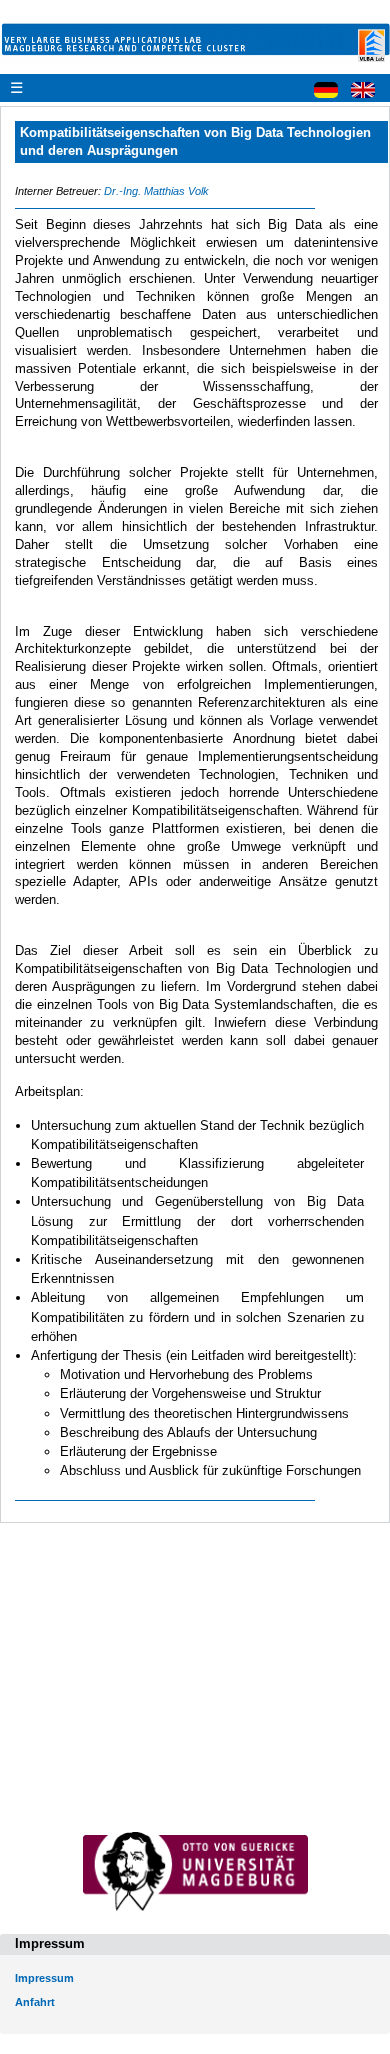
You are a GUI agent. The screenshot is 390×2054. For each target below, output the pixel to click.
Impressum (44, 1978)
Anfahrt (35, 2002)
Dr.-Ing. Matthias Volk (156, 191)
